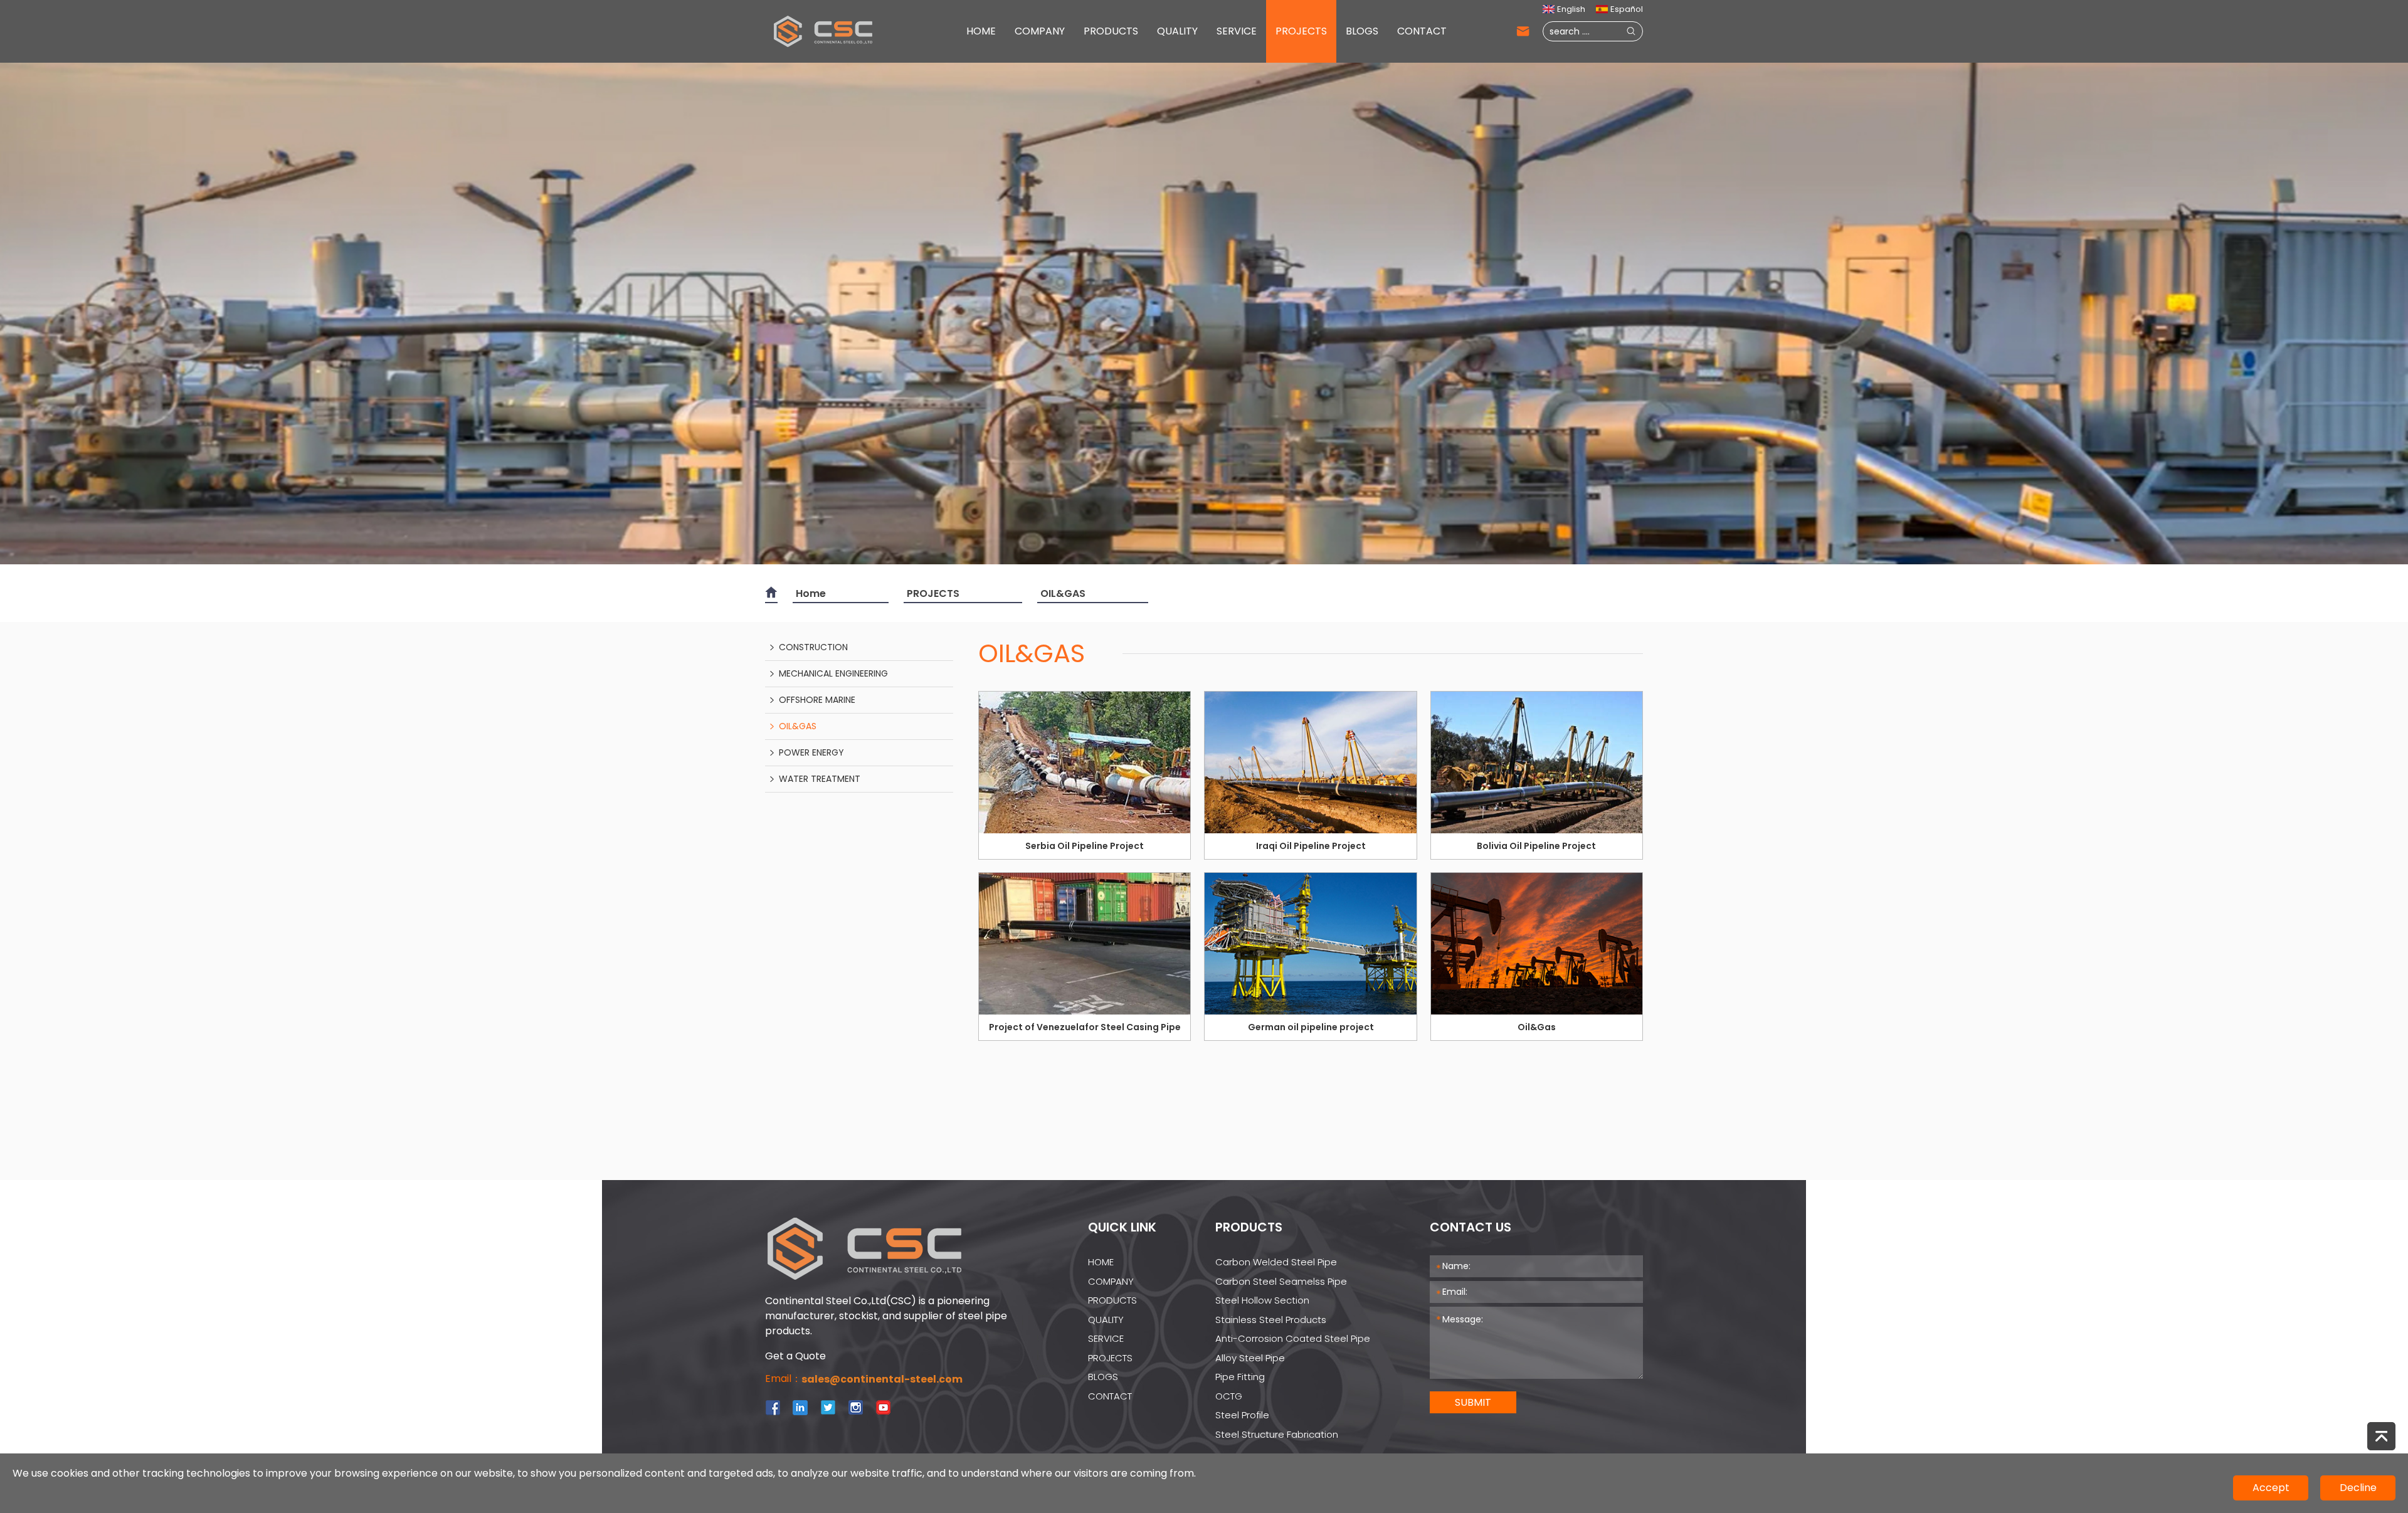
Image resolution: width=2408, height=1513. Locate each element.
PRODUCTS (1111, 31)
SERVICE (1237, 31)
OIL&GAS (1063, 593)
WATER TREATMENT (820, 779)
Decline (2358, 1488)
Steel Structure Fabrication (1277, 1434)
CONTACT (1422, 31)
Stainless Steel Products (1271, 1320)
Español (1627, 9)
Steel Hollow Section (1262, 1300)
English (1571, 9)
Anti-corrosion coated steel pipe (1293, 1338)
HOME (981, 31)
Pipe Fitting (1240, 1377)
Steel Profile (1242, 1415)
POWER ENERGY (811, 752)
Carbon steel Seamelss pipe (1281, 1281)
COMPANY (1040, 31)
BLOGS (1362, 31)
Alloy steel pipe (1250, 1358)
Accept (2271, 1488)
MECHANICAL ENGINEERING (833, 673)
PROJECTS (1301, 31)
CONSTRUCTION (813, 647)
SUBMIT (1473, 1402)
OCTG (1229, 1396)
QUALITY (1177, 31)
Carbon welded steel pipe (1276, 1262)
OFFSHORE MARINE (817, 700)
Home (811, 593)
